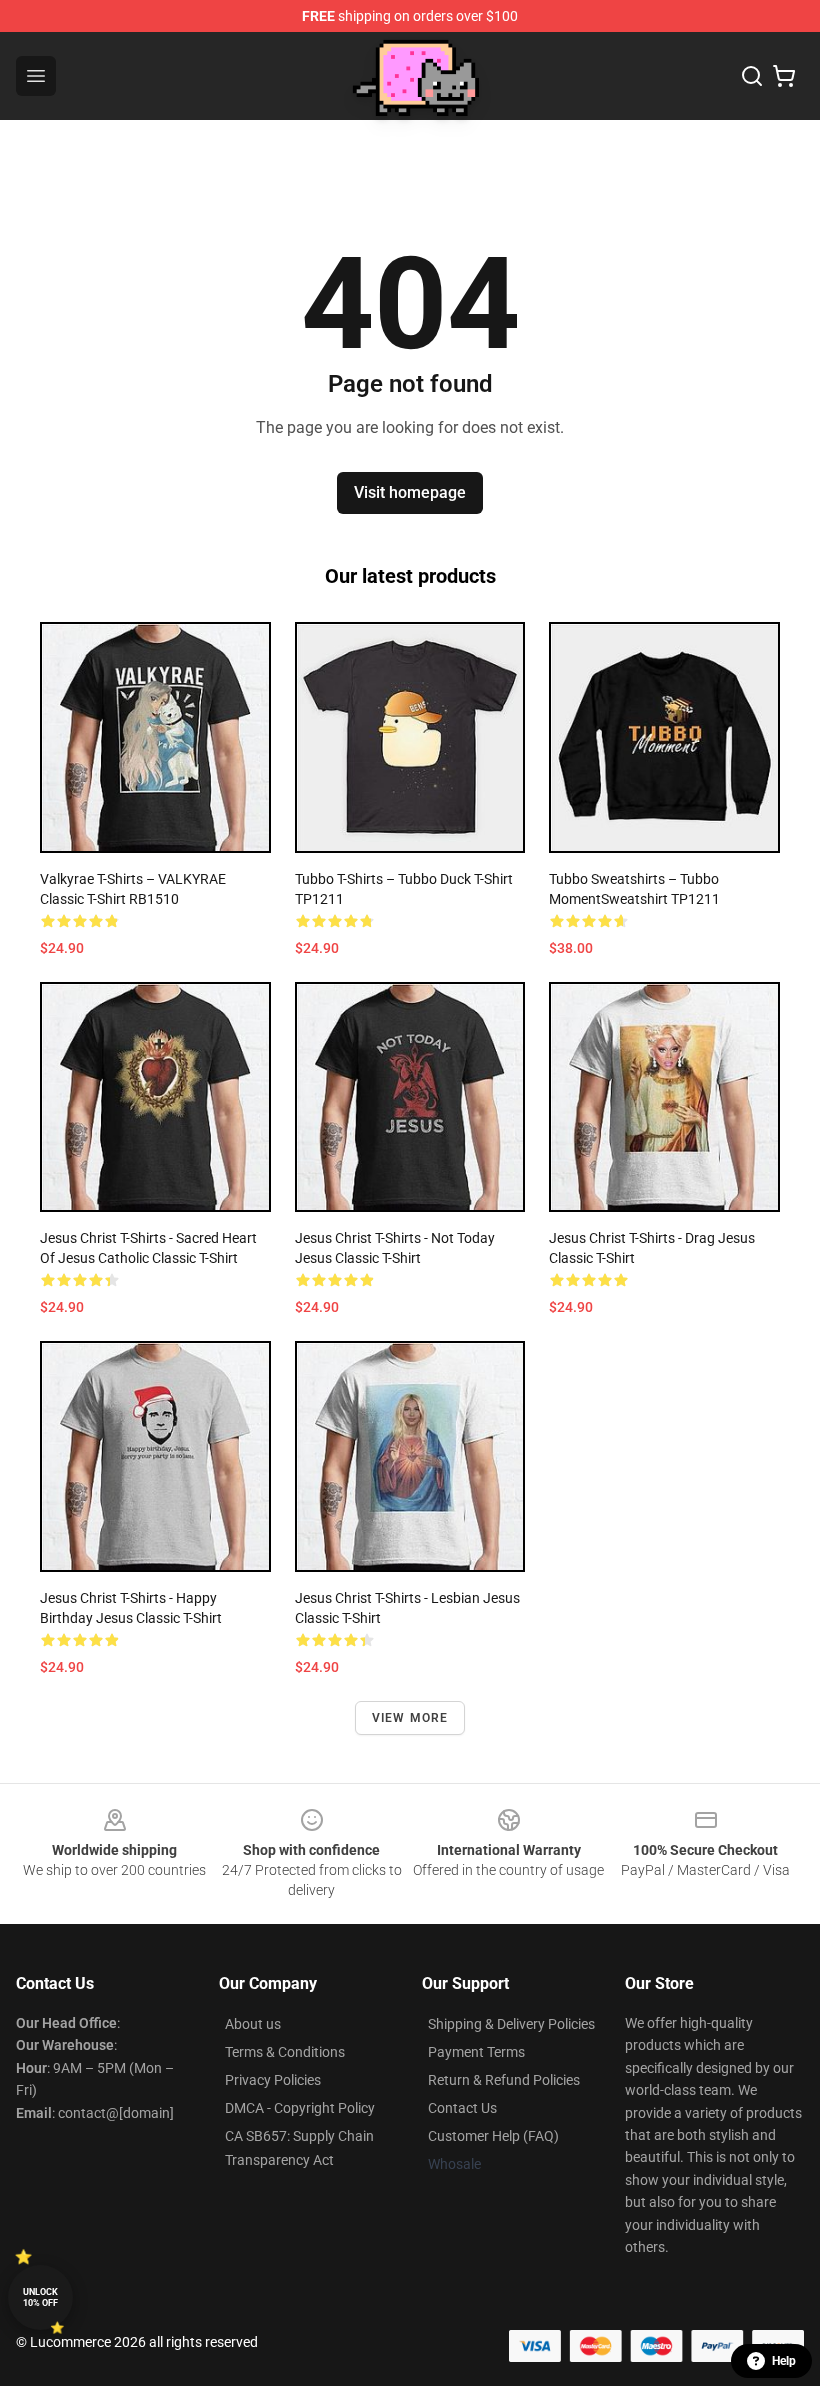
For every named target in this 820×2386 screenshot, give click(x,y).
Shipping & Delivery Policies (511, 2024)
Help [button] (784, 2361)
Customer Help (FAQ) (493, 2136)
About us (253, 2024)
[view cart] (784, 76)
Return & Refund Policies (504, 2080)
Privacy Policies (273, 2080)
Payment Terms (476, 2052)
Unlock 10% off (40, 2297)
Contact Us (462, 2108)
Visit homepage (410, 492)
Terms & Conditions (285, 2052)
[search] (752, 76)
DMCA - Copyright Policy (300, 2108)
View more (410, 1718)
